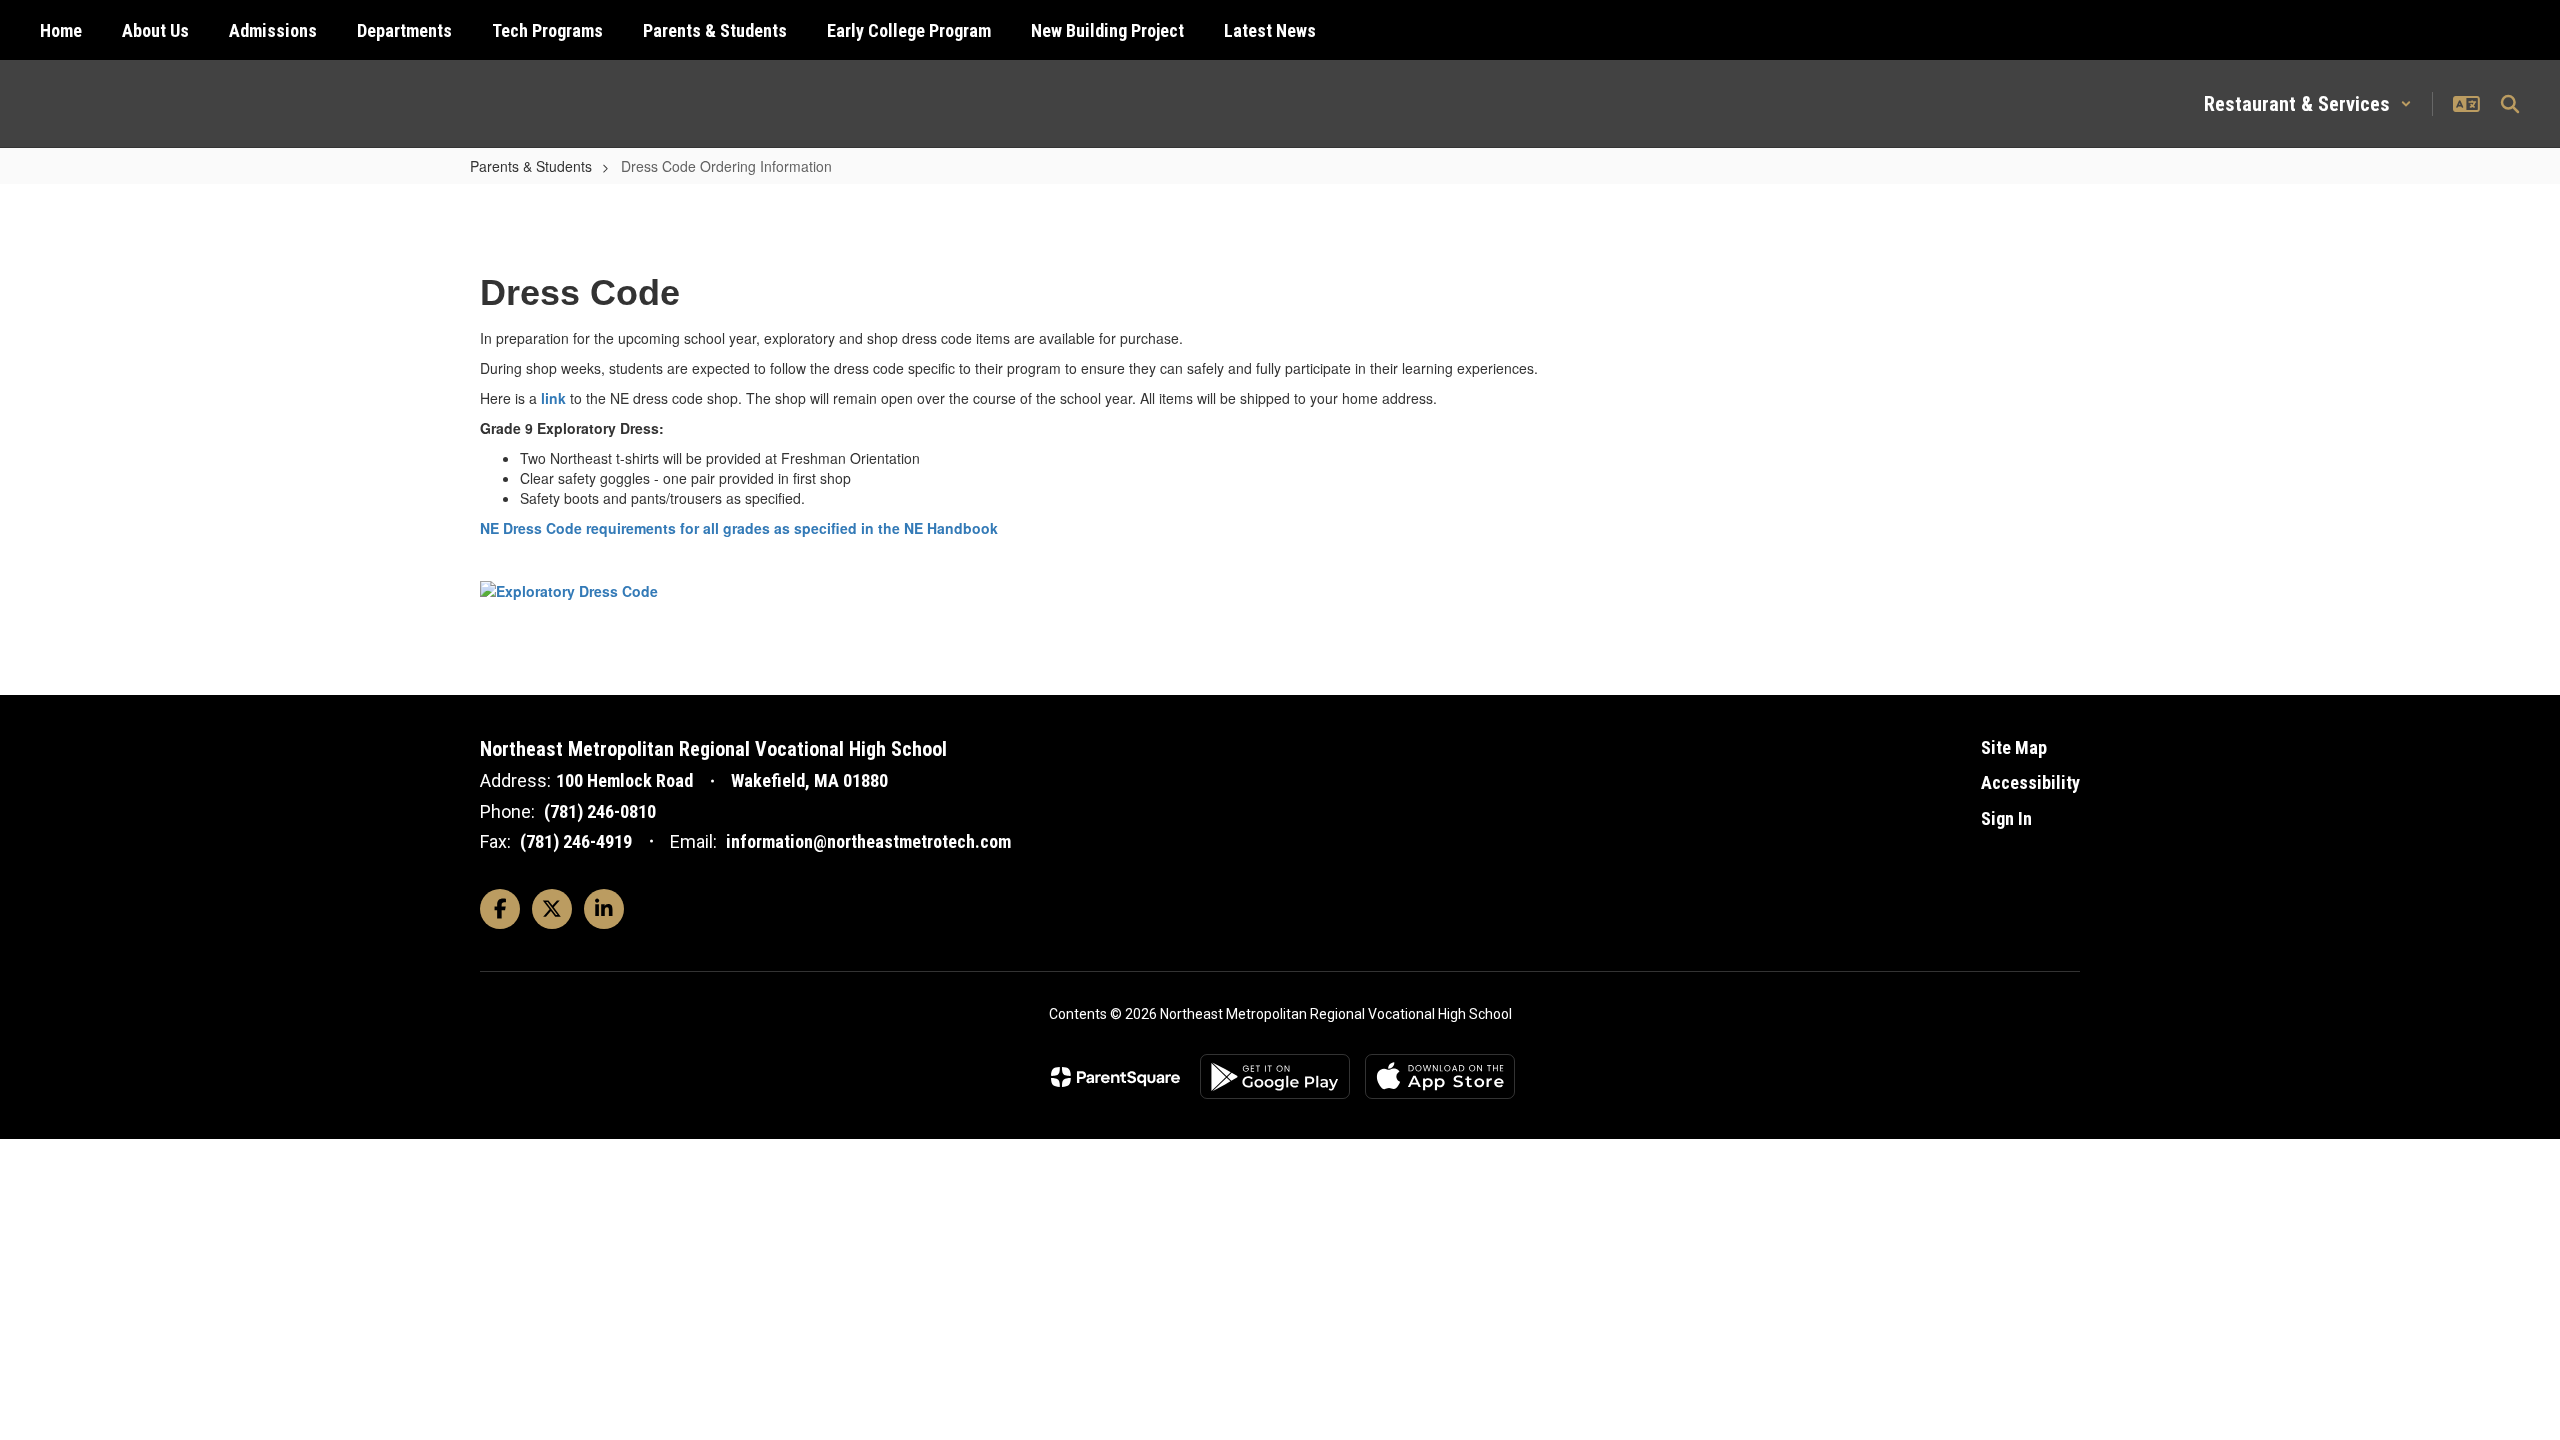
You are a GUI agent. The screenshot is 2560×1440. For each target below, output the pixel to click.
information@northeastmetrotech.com (868, 841)
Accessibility (2030, 782)
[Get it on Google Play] (1275, 1076)
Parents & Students (531, 166)
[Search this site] (2510, 104)
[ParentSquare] (1115, 1077)
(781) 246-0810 (600, 811)
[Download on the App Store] (1440, 1076)
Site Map (2014, 747)
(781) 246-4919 (576, 841)
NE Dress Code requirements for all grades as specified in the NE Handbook (739, 528)
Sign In (2006, 818)
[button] (2308, 104)
